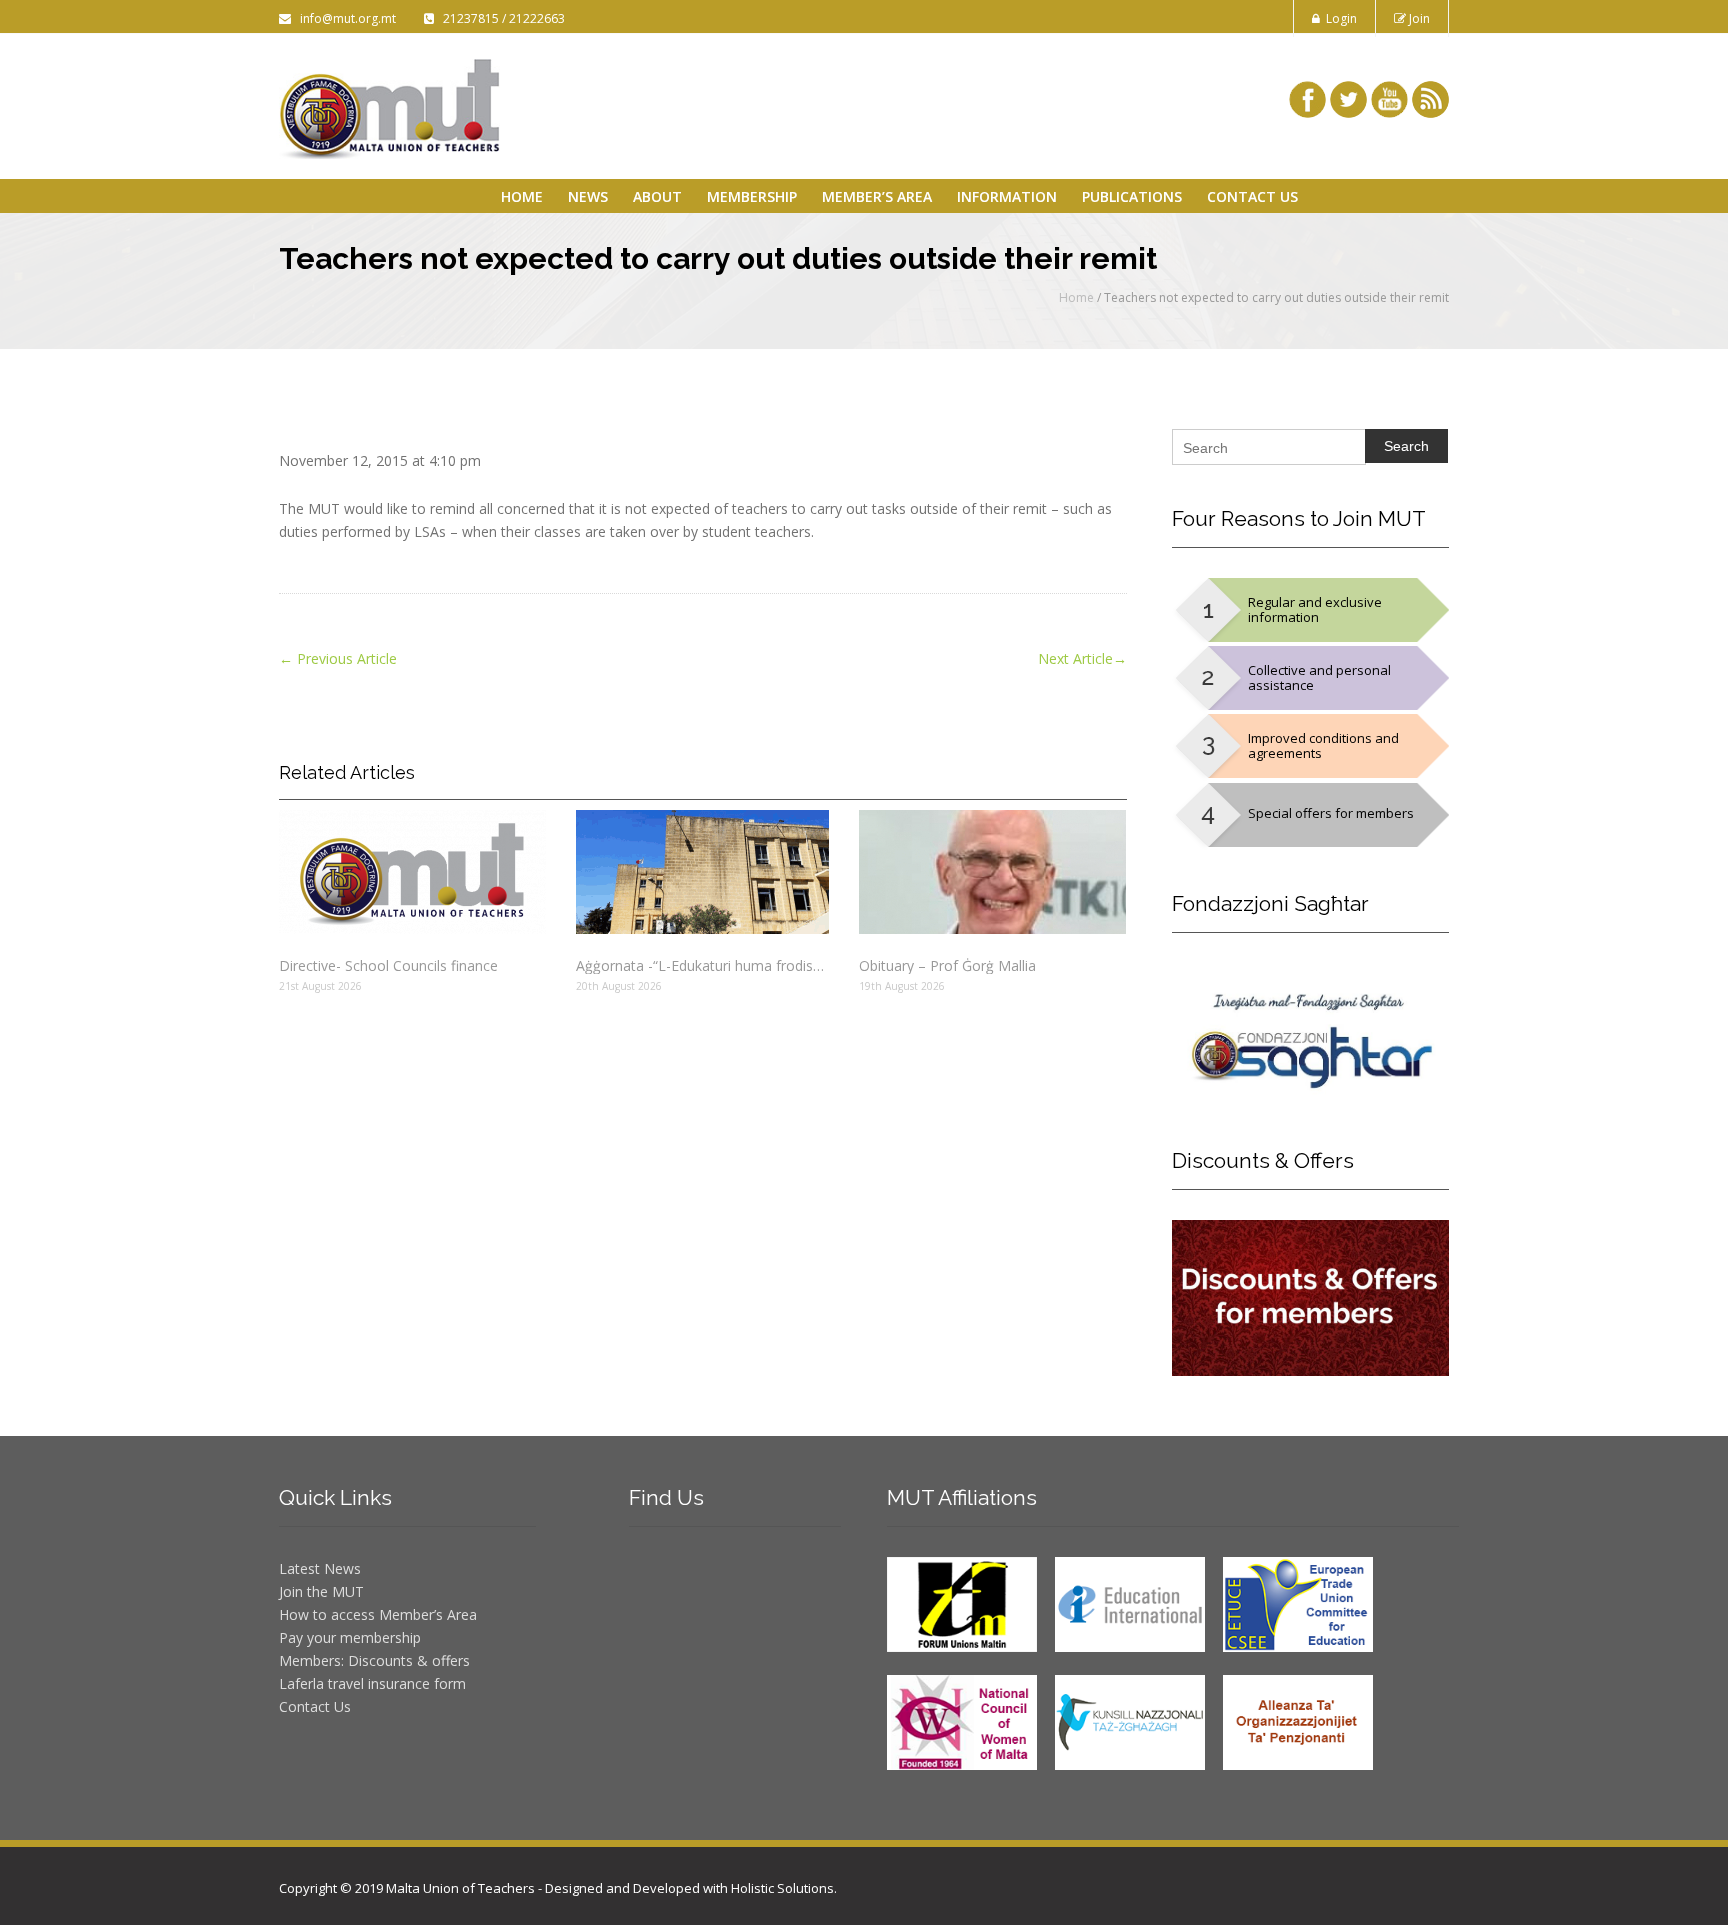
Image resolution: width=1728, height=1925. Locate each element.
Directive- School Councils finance (388, 965)
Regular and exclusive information (1315, 609)
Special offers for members (1331, 813)
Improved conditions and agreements (1323, 745)
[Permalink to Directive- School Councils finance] (412, 872)
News (588, 196)
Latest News (320, 1568)
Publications (1132, 196)
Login (1338, 18)
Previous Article (338, 658)
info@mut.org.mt (345, 18)
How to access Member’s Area (378, 1614)
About (657, 196)
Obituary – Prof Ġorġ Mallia (947, 965)
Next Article (1082, 658)
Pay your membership (350, 1637)
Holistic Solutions (782, 1888)
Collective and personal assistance (1319, 677)
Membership (752, 196)
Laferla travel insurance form (372, 1683)
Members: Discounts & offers (374, 1660)
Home (522, 196)
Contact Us (1252, 196)
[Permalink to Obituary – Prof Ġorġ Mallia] (992, 872)
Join (1418, 18)
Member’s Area (877, 196)
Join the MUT (321, 1591)
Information (1007, 196)
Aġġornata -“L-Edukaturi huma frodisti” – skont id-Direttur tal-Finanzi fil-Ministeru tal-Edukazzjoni (702, 965)
